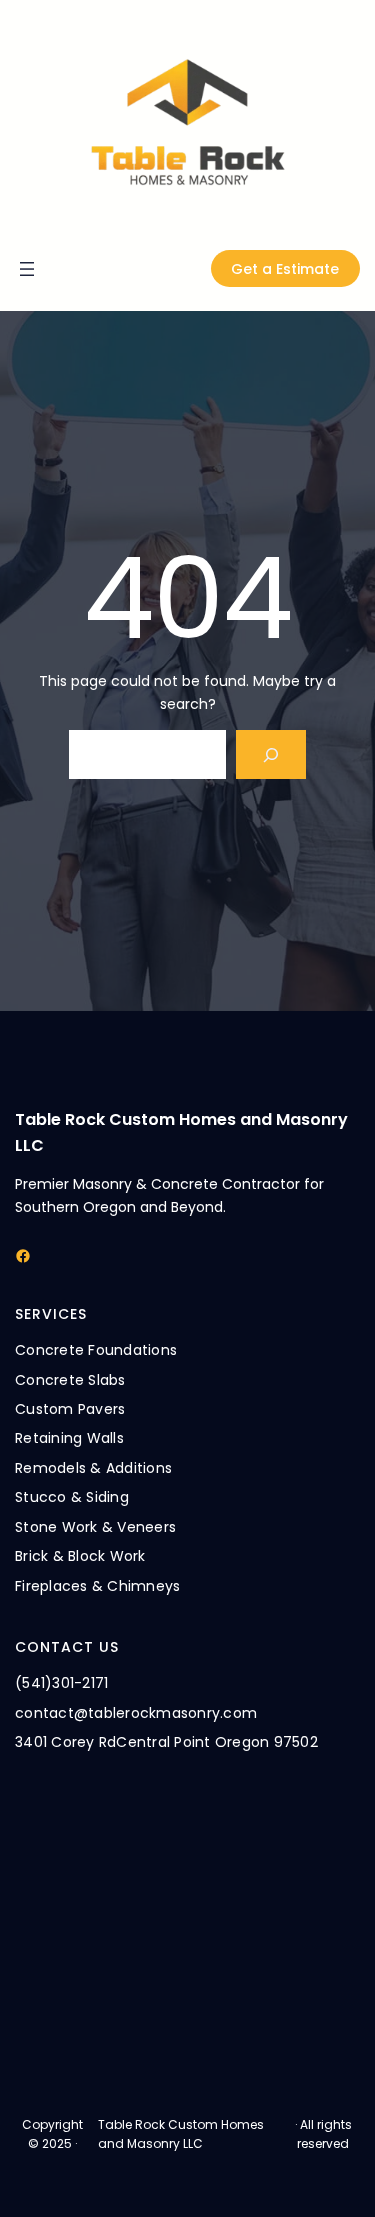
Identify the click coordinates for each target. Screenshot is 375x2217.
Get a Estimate (285, 269)
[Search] (271, 754)
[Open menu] (27, 269)
